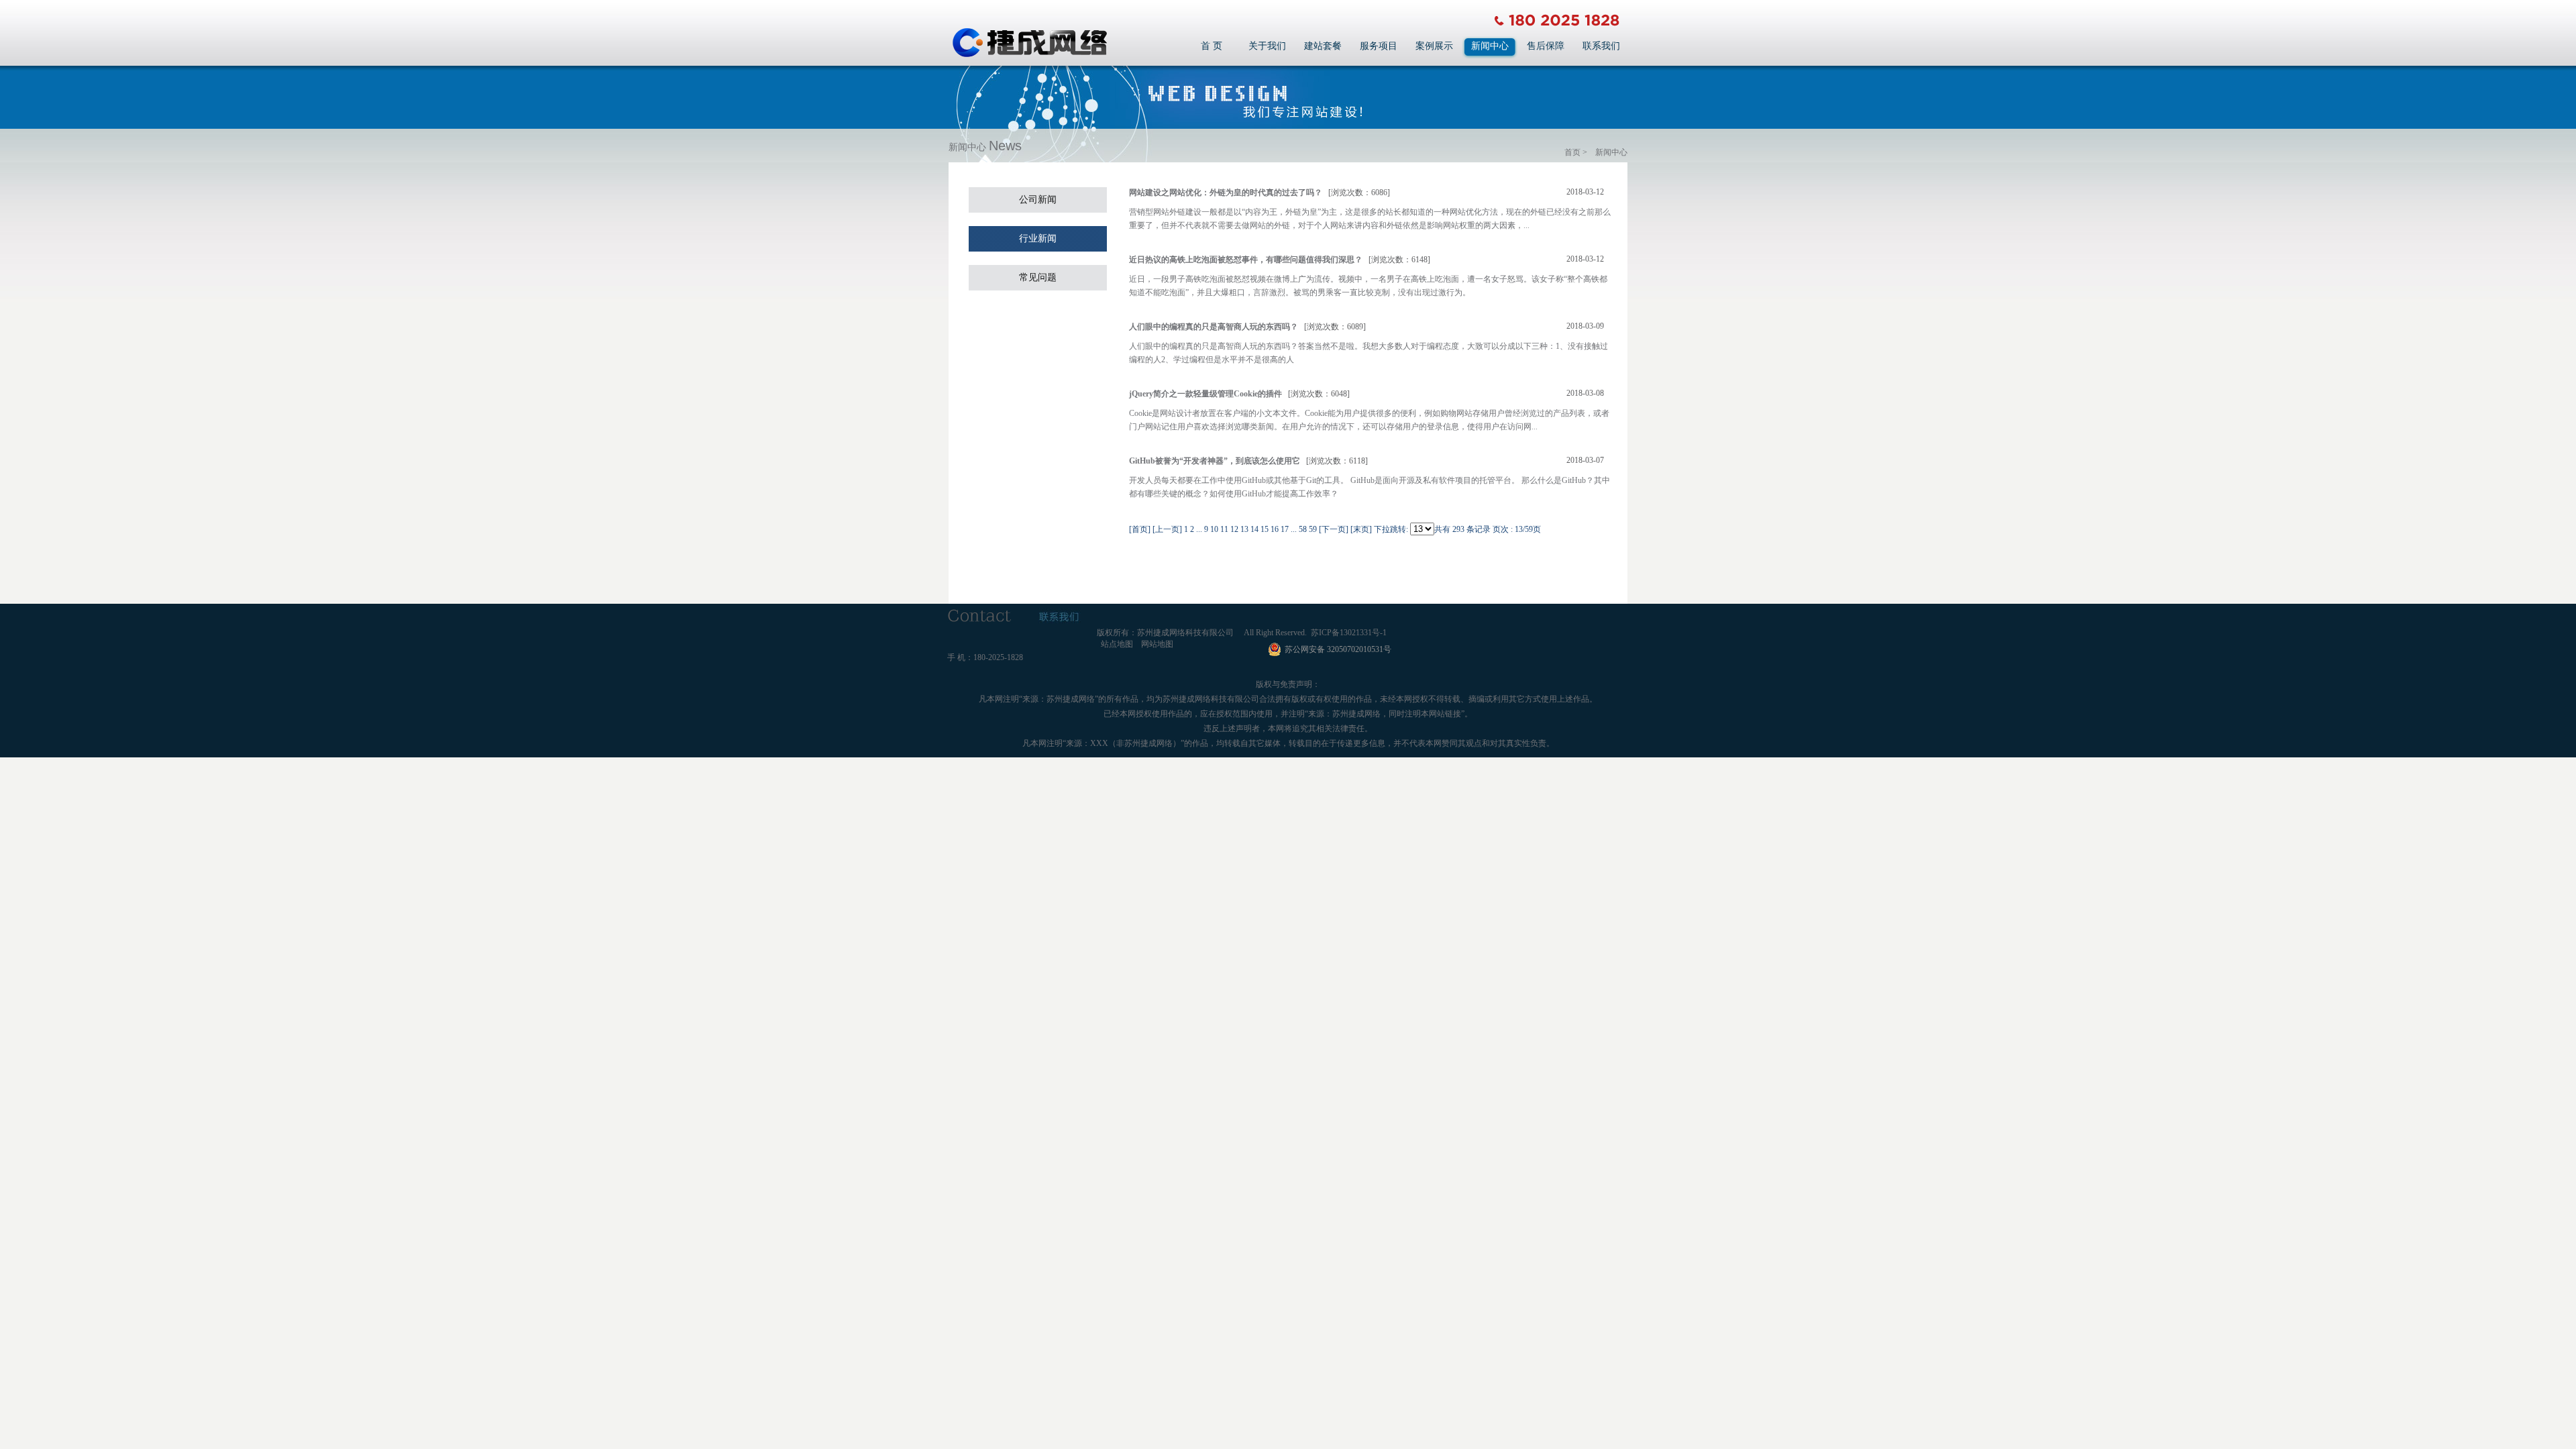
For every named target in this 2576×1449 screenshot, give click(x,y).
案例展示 (1434, 46)
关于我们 (1267, 46)
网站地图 (1157, 644)
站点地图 (1117, 644)
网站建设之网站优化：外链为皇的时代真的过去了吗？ (1226, 193)
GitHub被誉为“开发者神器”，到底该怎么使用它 (1215, 461)
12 (1234, 529)
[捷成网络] (1029, 55)
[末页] (1361, 529)
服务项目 (1379, 46)
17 (1285, 529)
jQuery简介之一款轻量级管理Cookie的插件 (1205, 394)
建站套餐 (1323, 46)
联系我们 (1601, 46)
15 (1265, 529)
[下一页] (1334, 529)
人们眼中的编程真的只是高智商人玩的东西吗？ (1214, 327)
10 (1214, 529)
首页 (1572, 152)
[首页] (1140, 529)
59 (1313, 529)
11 (1224, 529)
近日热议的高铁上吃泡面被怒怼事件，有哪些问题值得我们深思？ (1246, 260)
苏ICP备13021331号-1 (1349, 633)
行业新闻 (1038, 238)
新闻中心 (1490, 46)
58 (1303, 529)
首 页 (1212, 46)
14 (1254, 529)
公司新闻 (1038, 200)
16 (1275, 529)
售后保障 (1546, 46)
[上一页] (1167, 529)
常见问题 (1038, 277)
